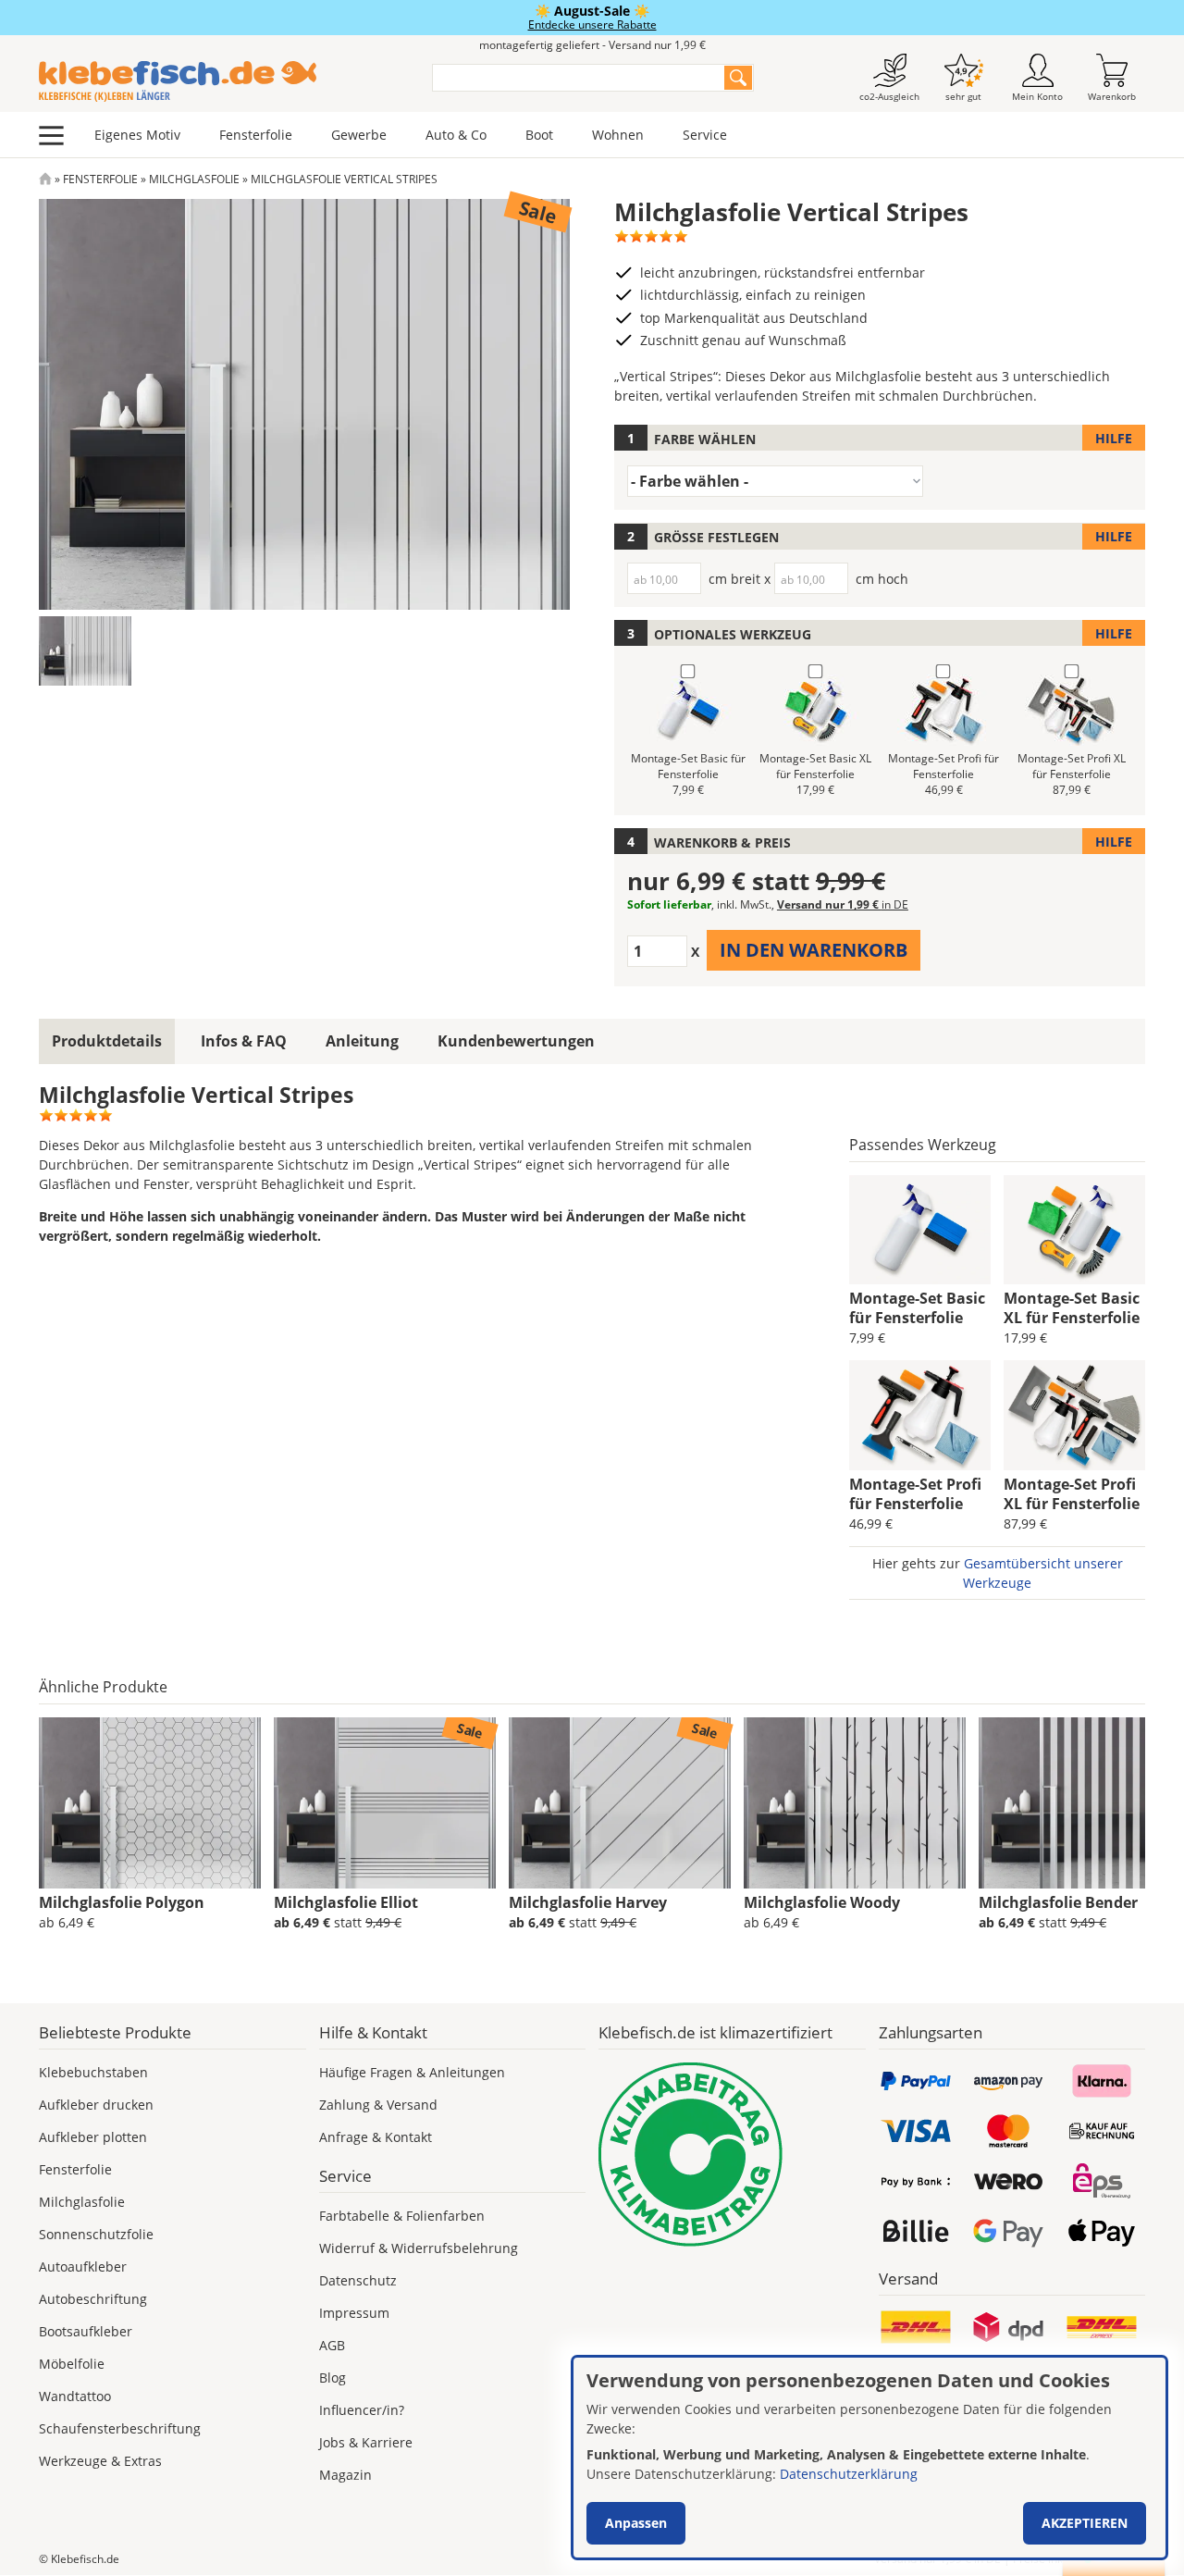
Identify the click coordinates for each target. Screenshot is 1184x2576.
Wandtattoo (75, 2396)
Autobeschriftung (93, 2299)
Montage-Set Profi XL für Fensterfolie (1072, 1494)
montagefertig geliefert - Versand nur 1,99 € (592, 45)
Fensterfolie (256, 135)
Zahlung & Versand (378, 2105)
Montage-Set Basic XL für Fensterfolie (1072, 1308)
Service (705, 135)
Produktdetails (107, 1041)
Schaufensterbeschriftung (120, 2428)
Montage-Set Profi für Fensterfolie (915, 1494)
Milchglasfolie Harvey (588, 1902)
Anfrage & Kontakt (376, 2137)
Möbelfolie (72, 2364)
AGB (332, 2345)
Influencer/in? (362, 2410)
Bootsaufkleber (86, 2331)
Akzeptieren (1085, 2523)
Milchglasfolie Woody (822, 1902)
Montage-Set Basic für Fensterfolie (917, 1308)
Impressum (354, 2313)
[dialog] (869, 2458)
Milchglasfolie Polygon (122, 1902)
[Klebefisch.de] (223, 81)
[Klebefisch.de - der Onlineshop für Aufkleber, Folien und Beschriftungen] (45, 179)
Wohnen (618, 135)
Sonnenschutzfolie (96, 2234)
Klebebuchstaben (93, 2072)
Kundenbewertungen (516, 1041)
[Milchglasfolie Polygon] (150, 1803)
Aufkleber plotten (93, 2137)
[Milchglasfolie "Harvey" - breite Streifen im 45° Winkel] (620, 1803)
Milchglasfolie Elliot (346, 1902)
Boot (539, 135)
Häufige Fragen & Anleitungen (412, 2072)
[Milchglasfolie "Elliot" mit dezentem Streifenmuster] (385, 1803)
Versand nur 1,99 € (843, 904)
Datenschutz (358, 2280)
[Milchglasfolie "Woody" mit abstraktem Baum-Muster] (855, 1803)
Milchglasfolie (194, 179)
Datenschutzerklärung (849, 2474)
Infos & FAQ (244, 1041)
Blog (333, 2378)
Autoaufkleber (83, 2266)
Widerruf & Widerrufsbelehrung (419, 2248)
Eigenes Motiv (137, 135)
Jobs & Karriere (366, 2442)
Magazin (345, 2475)
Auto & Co (456, 135)
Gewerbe (359, 135)
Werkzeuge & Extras (100, 2461)
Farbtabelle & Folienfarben (402, 2216)
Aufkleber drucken (96, 2105)
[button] (85, 651)
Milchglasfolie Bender (1058, 1902)
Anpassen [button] (636, 2523)
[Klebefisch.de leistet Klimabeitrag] (732, 2155)
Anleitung (362, 1041)
